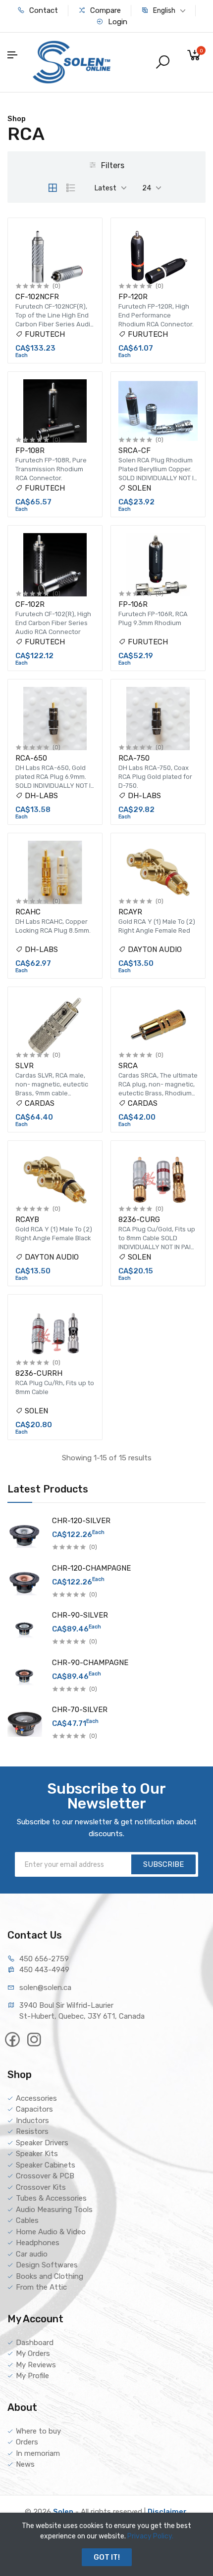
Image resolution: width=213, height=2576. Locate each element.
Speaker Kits (37, 2154)
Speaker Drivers (42, 2143)
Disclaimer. (168, 2512)
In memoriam (38, 2453)
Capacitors (34, 2109)
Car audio (32, 2254)
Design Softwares (47, 2265)
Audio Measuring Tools (54, 2210)
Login (117, 22)
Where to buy (38, 2431)
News (25, 2464)
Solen (63, 2512)
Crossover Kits (41, 2187)
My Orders (33, 2353)
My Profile (32, 2376)
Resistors (32, 2131)
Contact (43, 10)
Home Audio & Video (51, 2232)
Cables (27, 2220)
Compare (105, 10)
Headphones (38, 2243)
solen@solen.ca (45, 1988)
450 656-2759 (44, 1959)
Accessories (36, 2098)
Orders (27, 2442)
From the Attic (41, 2287)
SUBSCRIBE (163, 1864)
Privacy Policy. (150, 2536)
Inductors (32, 2121)
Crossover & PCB (45, 2176)
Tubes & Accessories (51, 2198)
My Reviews (36, 2365)
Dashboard (35, 2343)
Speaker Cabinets (46, 2165)
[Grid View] (53, 188)
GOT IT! (107, 2557)
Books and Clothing (50, 2276)
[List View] (71, 188)
